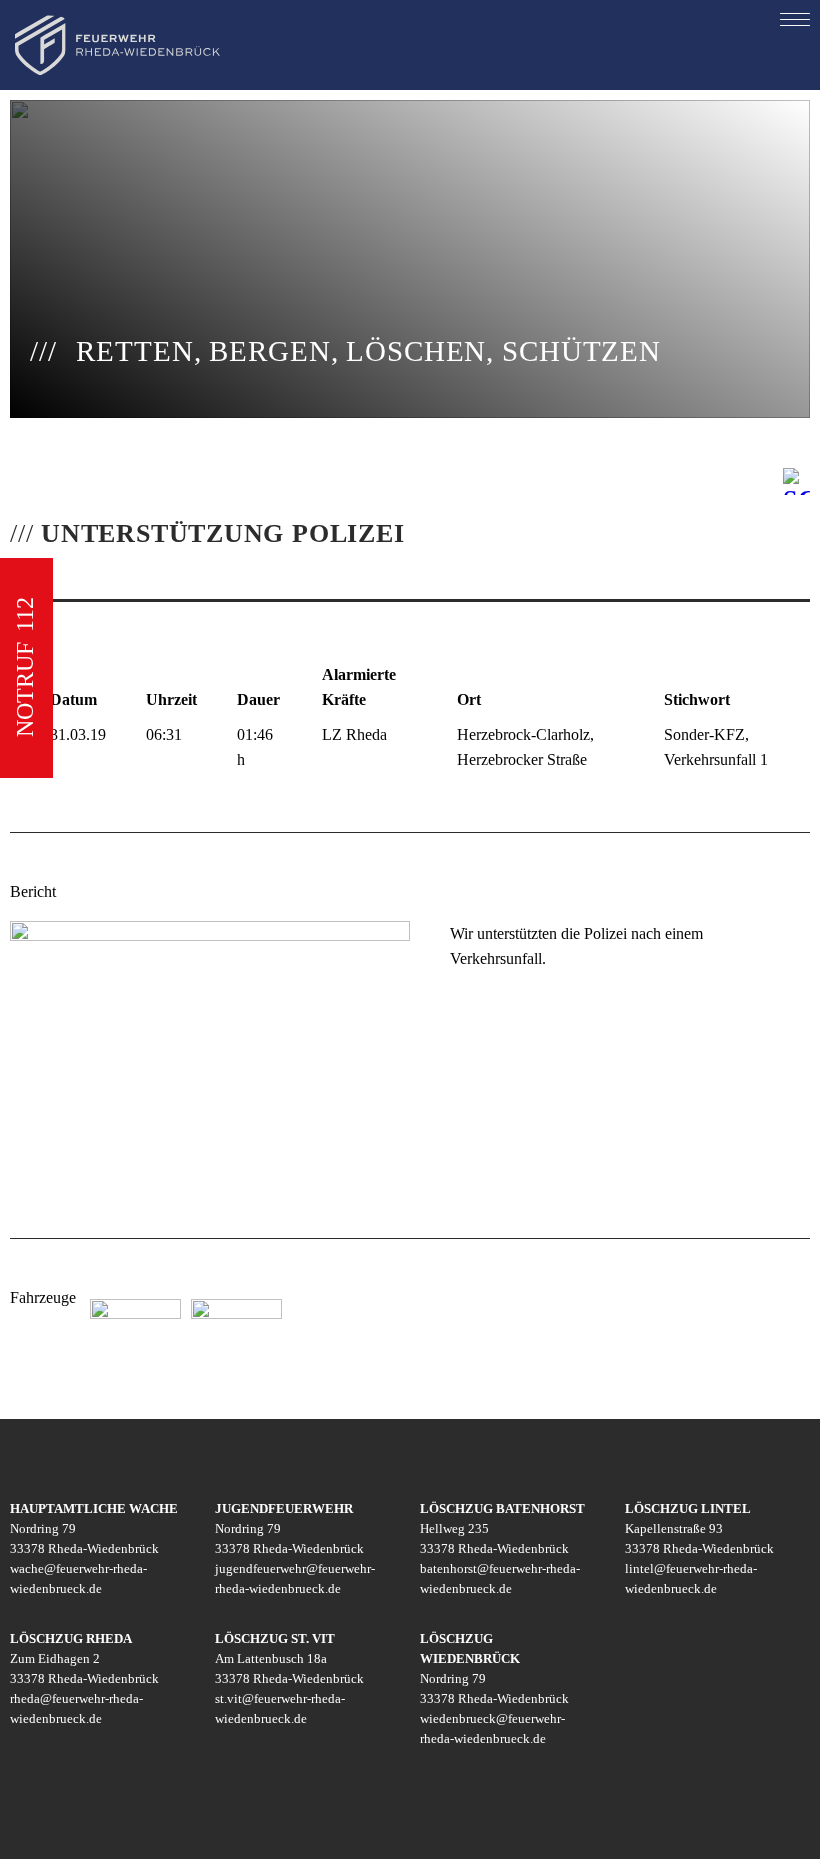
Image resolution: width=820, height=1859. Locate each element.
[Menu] (795, 19)
